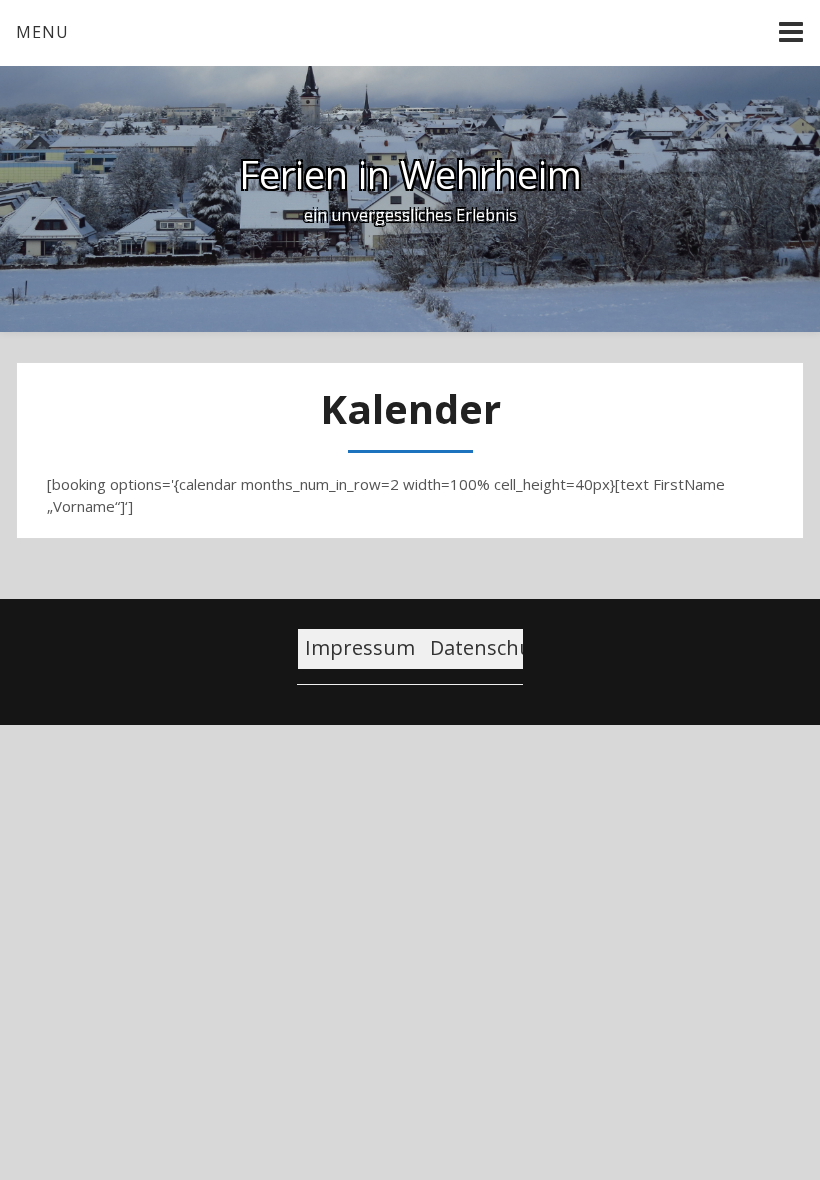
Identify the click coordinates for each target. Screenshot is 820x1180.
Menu (42, 32)
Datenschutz (490, 647)
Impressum (360, 647)
